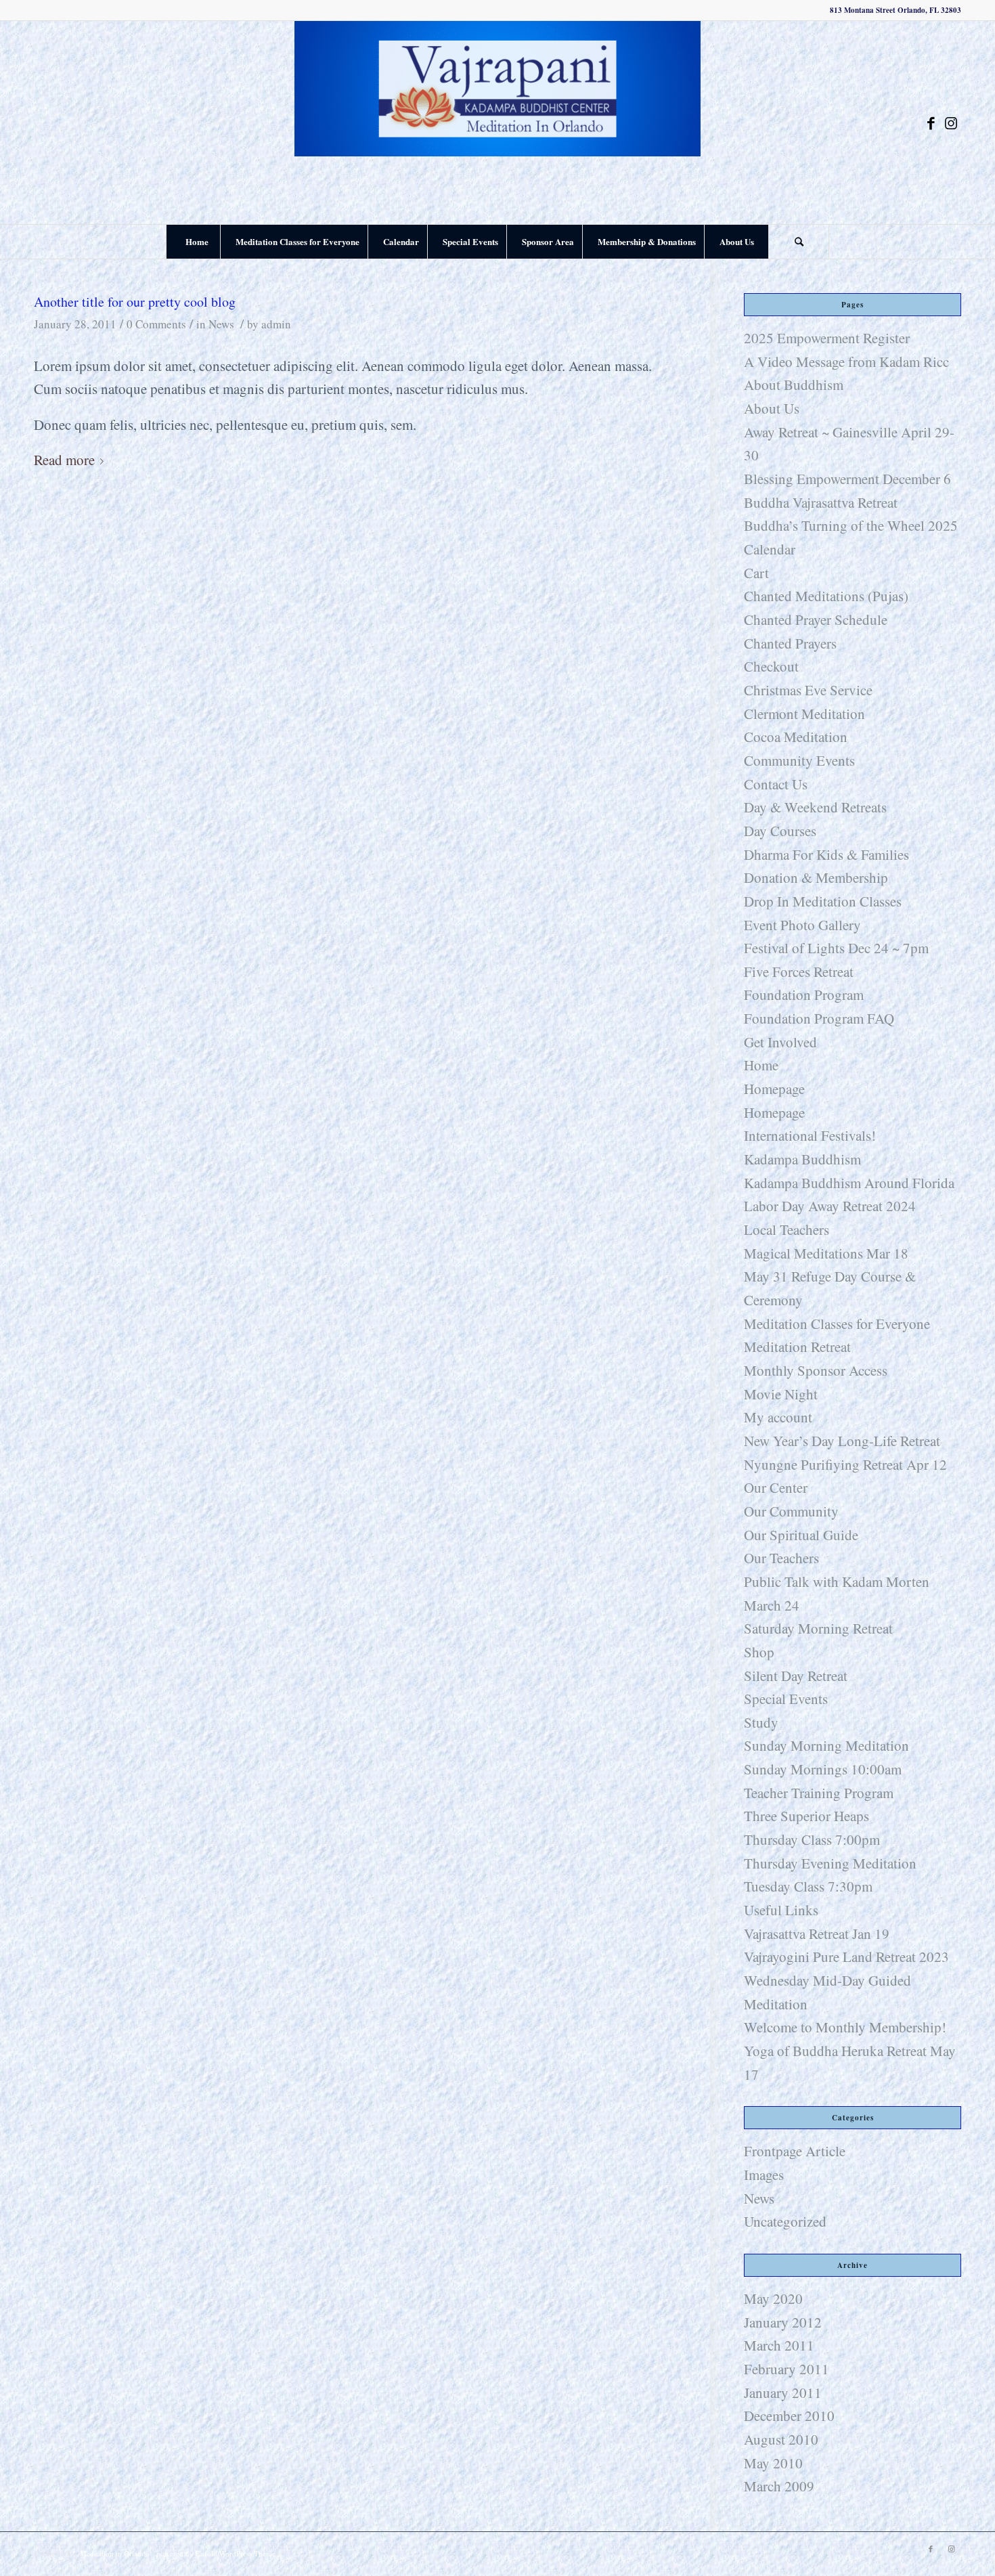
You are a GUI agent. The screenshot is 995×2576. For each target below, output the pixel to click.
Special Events (786, 1699)
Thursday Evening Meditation (830, 1863)
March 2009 (779, 2486)
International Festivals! (810, 1135)
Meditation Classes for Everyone (837, 1324)
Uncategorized (785, 2221)
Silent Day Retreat (796, 1676)
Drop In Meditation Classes (823, 901)
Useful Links (781, 1910)
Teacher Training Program (819, 1793)
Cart (756, 573)
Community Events (799, 760)
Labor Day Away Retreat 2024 (830, 1206)
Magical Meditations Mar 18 (826, 1253)
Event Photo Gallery (802, 925)
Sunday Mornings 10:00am (823, 1769)
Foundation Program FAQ (819, 1018)
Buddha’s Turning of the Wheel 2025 (851, 525)
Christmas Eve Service (808, 690)
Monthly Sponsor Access (816, 1370)
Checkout (771, 666)
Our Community (791, 1511)
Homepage (774, 1089)
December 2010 (789, 2416)
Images (764, 2175)
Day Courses (780, 831)
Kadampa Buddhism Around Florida (849, 1183)
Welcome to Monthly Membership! (845, 2027)
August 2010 (781, 2439)
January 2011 (783, 2393)
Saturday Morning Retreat (818, 1628)
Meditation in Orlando (115, 2553)
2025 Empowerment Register (827, 338)
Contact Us (776, 784)
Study (761, 1722)
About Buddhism (794, 385)
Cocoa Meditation (796, 737)
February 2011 (787, 2369)
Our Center (776, 1487)
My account (778, 1417)
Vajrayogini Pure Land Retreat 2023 (846, 1957)
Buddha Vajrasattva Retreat (821, 502)
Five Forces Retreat (799, 972)
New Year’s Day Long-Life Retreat (842, 1441)
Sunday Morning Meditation (826, 1745)
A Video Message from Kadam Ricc (846, 362)
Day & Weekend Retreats (815, 807)
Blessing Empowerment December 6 (847, 479)
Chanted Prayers (790, 643)
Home (761, 1065)
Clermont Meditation (804, 714)
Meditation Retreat (797, 1347)
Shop (759, 1652)
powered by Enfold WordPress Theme (216, 2553)
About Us (772, 408)
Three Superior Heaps (806, 1816)
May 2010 (773, 2463)
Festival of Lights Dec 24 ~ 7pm (836, 948)
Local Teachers (787, 1229)
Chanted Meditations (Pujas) (826, 596)
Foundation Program (804, 995)
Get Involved (780, 1042)
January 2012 (783, 2322)
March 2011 (779, 2345)
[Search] (799, 242)
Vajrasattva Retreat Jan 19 (817, 1934)
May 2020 (773, 2298)
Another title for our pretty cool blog (135, 302)
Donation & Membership (816, 877)
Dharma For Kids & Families (826, 854)
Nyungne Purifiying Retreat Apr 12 (845, 1464)
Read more (64, 460)
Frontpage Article (795, 2151)
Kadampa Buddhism (802, 1159)
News (221, 324)
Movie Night (781, 1394)
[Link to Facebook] (931, 123)
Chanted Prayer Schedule (816, 619)
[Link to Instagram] (951, 123)
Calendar (770, 549)
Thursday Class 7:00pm (812, 1839)
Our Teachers (781, 1558)
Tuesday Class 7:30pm (808, 1886)
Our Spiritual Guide (801, 1535)
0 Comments (156, 324)
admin (276, 324)
